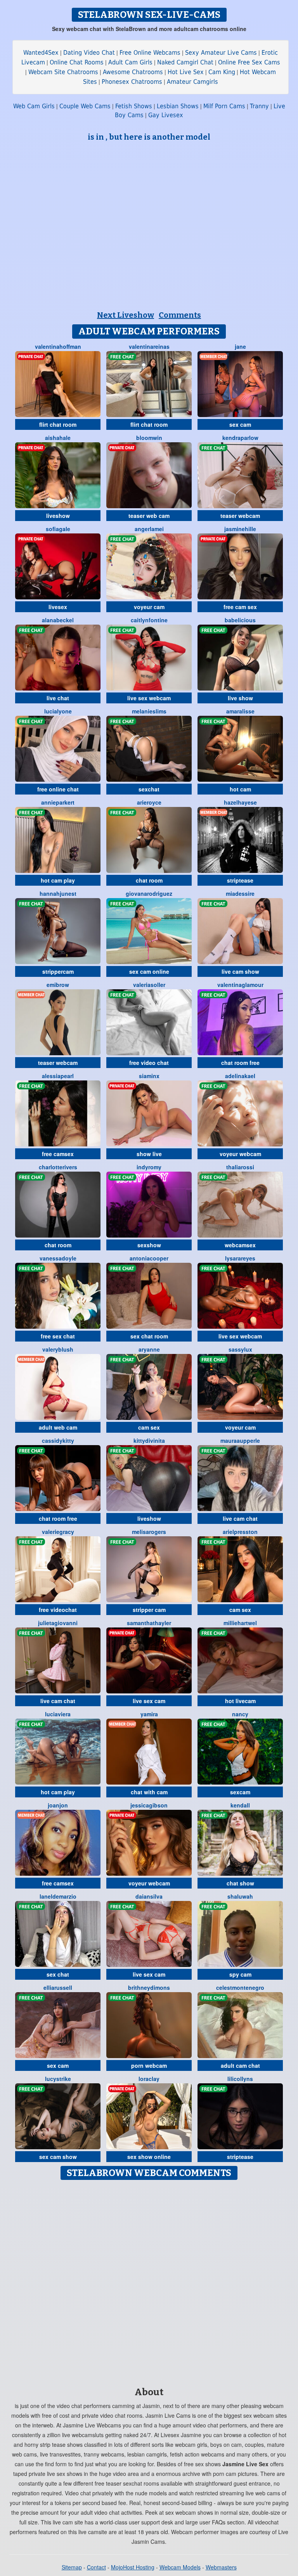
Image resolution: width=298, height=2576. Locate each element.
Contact (96, 2567)
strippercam (58, 971)
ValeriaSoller (149, 985)
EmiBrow (58, 985)
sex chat (58, 1974)
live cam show (240, 971)
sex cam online (149, 971)
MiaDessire (240, 893)
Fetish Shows (134, 106)
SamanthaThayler (149, 1623)
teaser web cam (149, 516)
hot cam (240, 789)
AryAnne (149, 1349)
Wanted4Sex (41, 53)
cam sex (149, 1427)
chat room (149, 880)
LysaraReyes (240, 1258)
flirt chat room (58, 424)
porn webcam (149, 2065)
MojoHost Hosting (133, 2567)
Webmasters (221, 2567)
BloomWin (149, 438)
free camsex (58, 1154)
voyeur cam (149, 607)
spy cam (240, 1974)
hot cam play (58, 880)
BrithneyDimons (149, 1987)
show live (149, 1154)
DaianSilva (149, 1896)
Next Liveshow (126, 315)
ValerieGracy (58, 1532)
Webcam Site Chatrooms (63, 72)
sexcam (240, 1792)
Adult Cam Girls (130, 62)
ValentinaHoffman (58, 346)
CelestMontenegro (240, 1987)
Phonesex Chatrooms (132, 82)
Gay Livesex (166, 115)
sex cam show (58, 2157)
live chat (58, 698)
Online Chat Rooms (77, 62)
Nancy (240, 1714)
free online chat (58, 789)
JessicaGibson (149, 1805)
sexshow (149, 1245)
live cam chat (240, 1518)
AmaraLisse (240, 711)
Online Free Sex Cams (249, 62)
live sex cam (149, 1701)
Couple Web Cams (85, 106)
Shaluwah (240, 1896)
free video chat (149, 1063)
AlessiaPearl (58, 1076)
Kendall (240, 1805)
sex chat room (149, 1336)
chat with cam (149, 1792)
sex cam (240, 424)
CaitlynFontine (149, 620)
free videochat (58, 1610)
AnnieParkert (58, 802)
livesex (58, 607)
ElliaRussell (58, 1987)
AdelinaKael (240, 1076)
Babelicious (240, 620)
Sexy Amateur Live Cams (221, 53)
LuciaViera (58, 1714)
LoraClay (149, 2079)
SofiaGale (58, 529)
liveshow (58, 516)
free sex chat (58, 1336)
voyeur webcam (240, 1154)
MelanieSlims (149, 711)
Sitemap (72, 2567)
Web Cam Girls (34, 106)
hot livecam (240, 1701)
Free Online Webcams (150, 53)
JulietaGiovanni (58, 1623)
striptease (240, 880)
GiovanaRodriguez (149, 893)
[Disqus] (149, 2281)
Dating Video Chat (89, 53)
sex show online (149, 2157)
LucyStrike (58, 2079)
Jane (240, 346)
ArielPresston (240, 1532)
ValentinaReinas (149, 346)
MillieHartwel (240, 1623)
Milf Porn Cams (224, 106)
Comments (180, 315)
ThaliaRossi (240, 1167)
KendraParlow (240, 438)
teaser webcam (240, 516)
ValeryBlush (58, 1349)
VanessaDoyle (58, 1258)
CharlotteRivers (58, 1167)
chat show (240, 1883)
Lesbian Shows (178, 106)
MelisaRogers (149, 1532)
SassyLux (240, 1349)
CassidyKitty (58, 1440)
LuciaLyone (58, 711)
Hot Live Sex (186, 72)
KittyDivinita (149, 1440)
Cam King (222, 72)
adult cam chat (240, 2065)
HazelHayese (240, 802)
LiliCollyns (240, 2079)
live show (240, 698)
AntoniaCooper (149, 1258)
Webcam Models (180, 2567)
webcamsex (240, 1245)
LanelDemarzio (58, 1896)
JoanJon (58, 1805)
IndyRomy (149, 1167)
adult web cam (58, 1427)
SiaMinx (149, 1076)
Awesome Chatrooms (133, 72)
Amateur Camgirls (192, 82)
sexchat (149, 789)
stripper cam (149, 1610)
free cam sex (240, 607)
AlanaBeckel (58, 620)
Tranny (259, 106)
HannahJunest (58, 893)
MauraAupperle (240, 1440)
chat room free (240, 1063)
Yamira (149, 1714)
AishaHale (58, 438)
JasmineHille (240, 529)
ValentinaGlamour (240, 985)
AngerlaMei (149, 529)
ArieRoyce (149, 802)
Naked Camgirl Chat (185, 62)
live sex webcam (149, 698)
